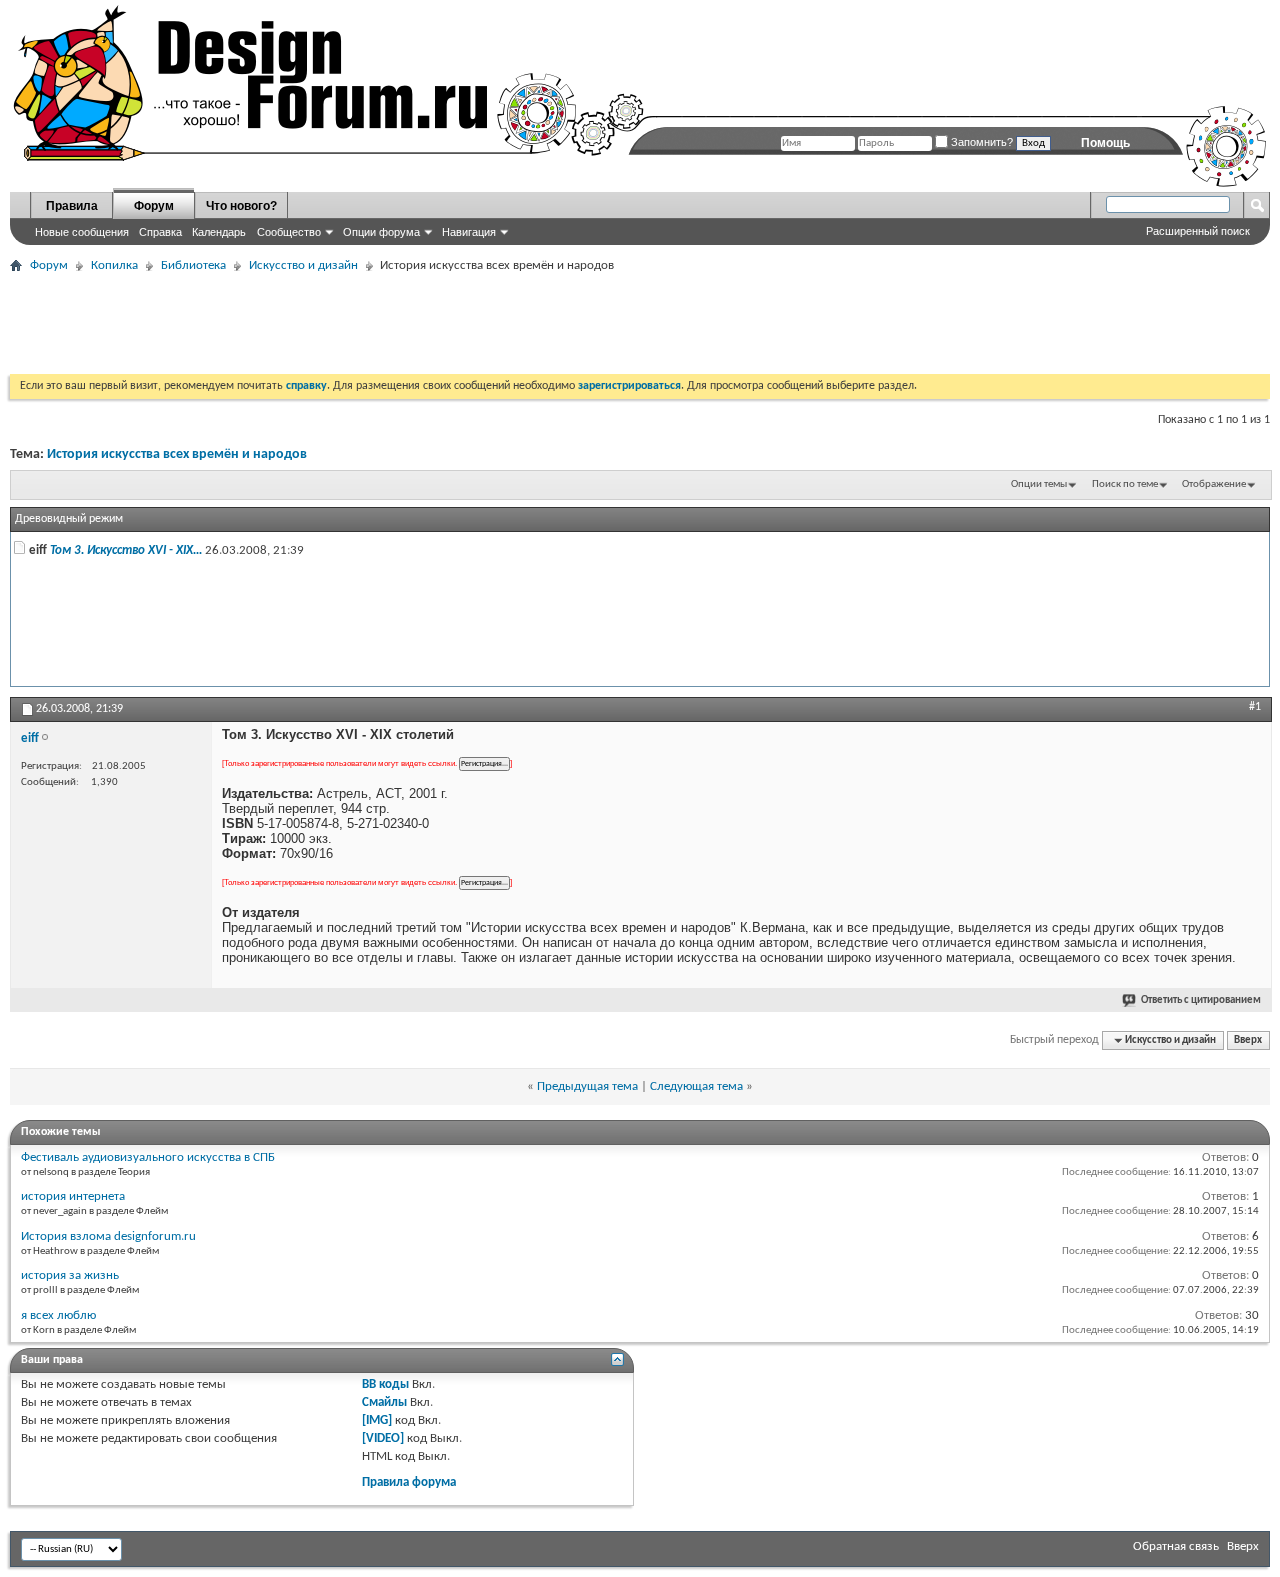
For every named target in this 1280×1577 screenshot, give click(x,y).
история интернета (73, 1196)
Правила (72, 206)
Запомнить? (980, 142)
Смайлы (384, 1402)
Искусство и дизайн (303, 265)
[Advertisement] (374, 324)
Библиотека (193, 265)
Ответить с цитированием (1201, 1000)
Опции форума (381, 232)
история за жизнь (70, 1275)
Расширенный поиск (1198, 231)
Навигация (469, 232)
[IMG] (377, 1420)
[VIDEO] (383, 1438)
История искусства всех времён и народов (177, 454)
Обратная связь (1176, 1546)
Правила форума (409, 1482)
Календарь (219, 232)
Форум (154, 206)
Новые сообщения (82, 232)
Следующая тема (696, 1086)
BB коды (385, 1384)
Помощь (1105, 143)
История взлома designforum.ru (108, 1236)
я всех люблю (58, 1315)
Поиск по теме (1125, 484)
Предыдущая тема (587, 1086)
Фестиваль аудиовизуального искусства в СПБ (148, 1157)
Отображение (1214, 484)
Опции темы (1039, 484)
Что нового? (241, 206)
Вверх (1248, 1040)
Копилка (114, 265)
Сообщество (289, 232)
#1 (1255, 707)
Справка (160, 232)
